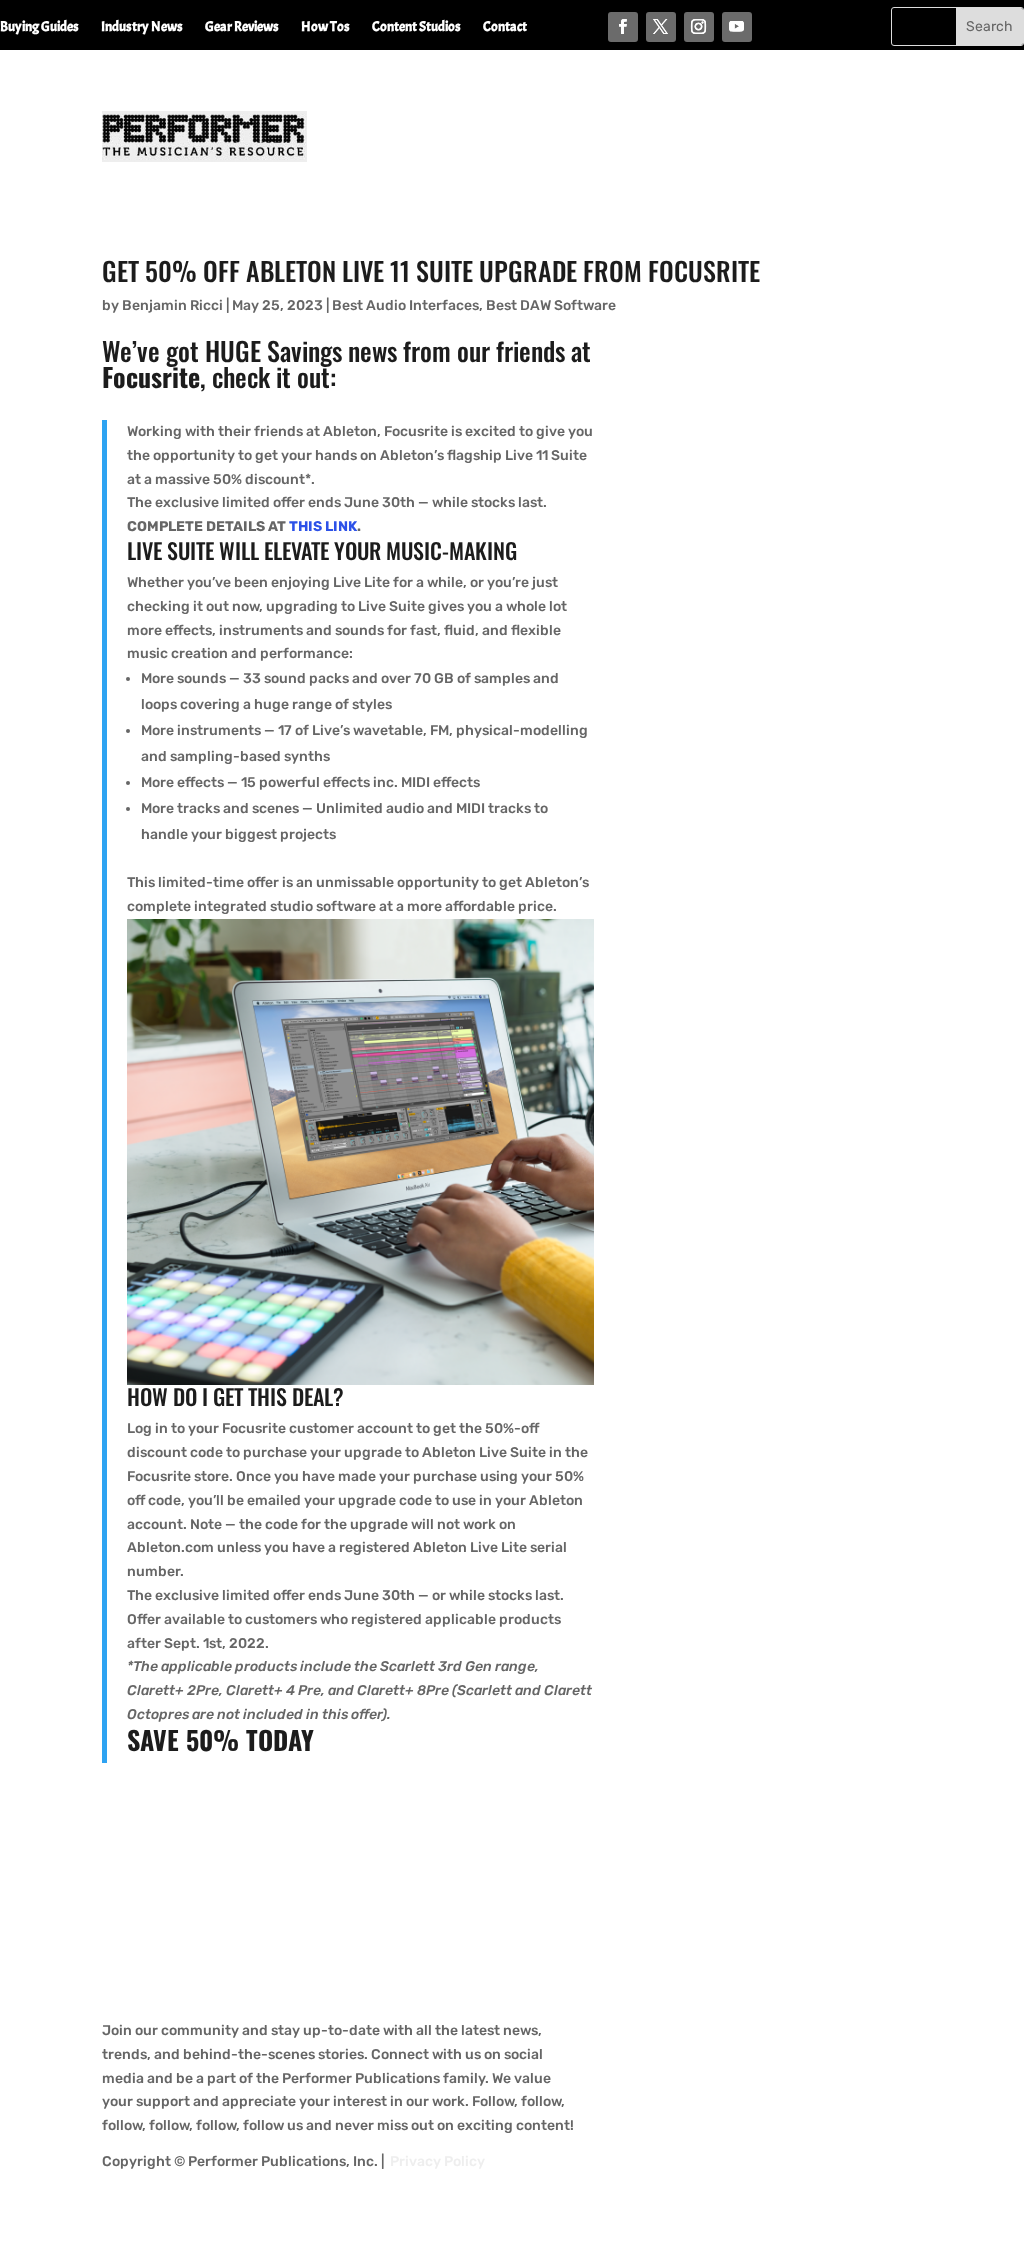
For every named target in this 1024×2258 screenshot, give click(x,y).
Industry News (142, 27)
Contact (505, 27)
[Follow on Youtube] (737, 27)
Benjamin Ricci (172, 305)
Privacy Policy (437, 2161)
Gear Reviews (242, 27)
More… (21, 57)
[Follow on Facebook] (623, 27)
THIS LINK (323, 526)
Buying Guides (39, 27)
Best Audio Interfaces (405, 305)
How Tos (325, 27)
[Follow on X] (661, 27)
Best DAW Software (551, 305)
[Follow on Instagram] (699, 27)
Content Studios (416, 27)
